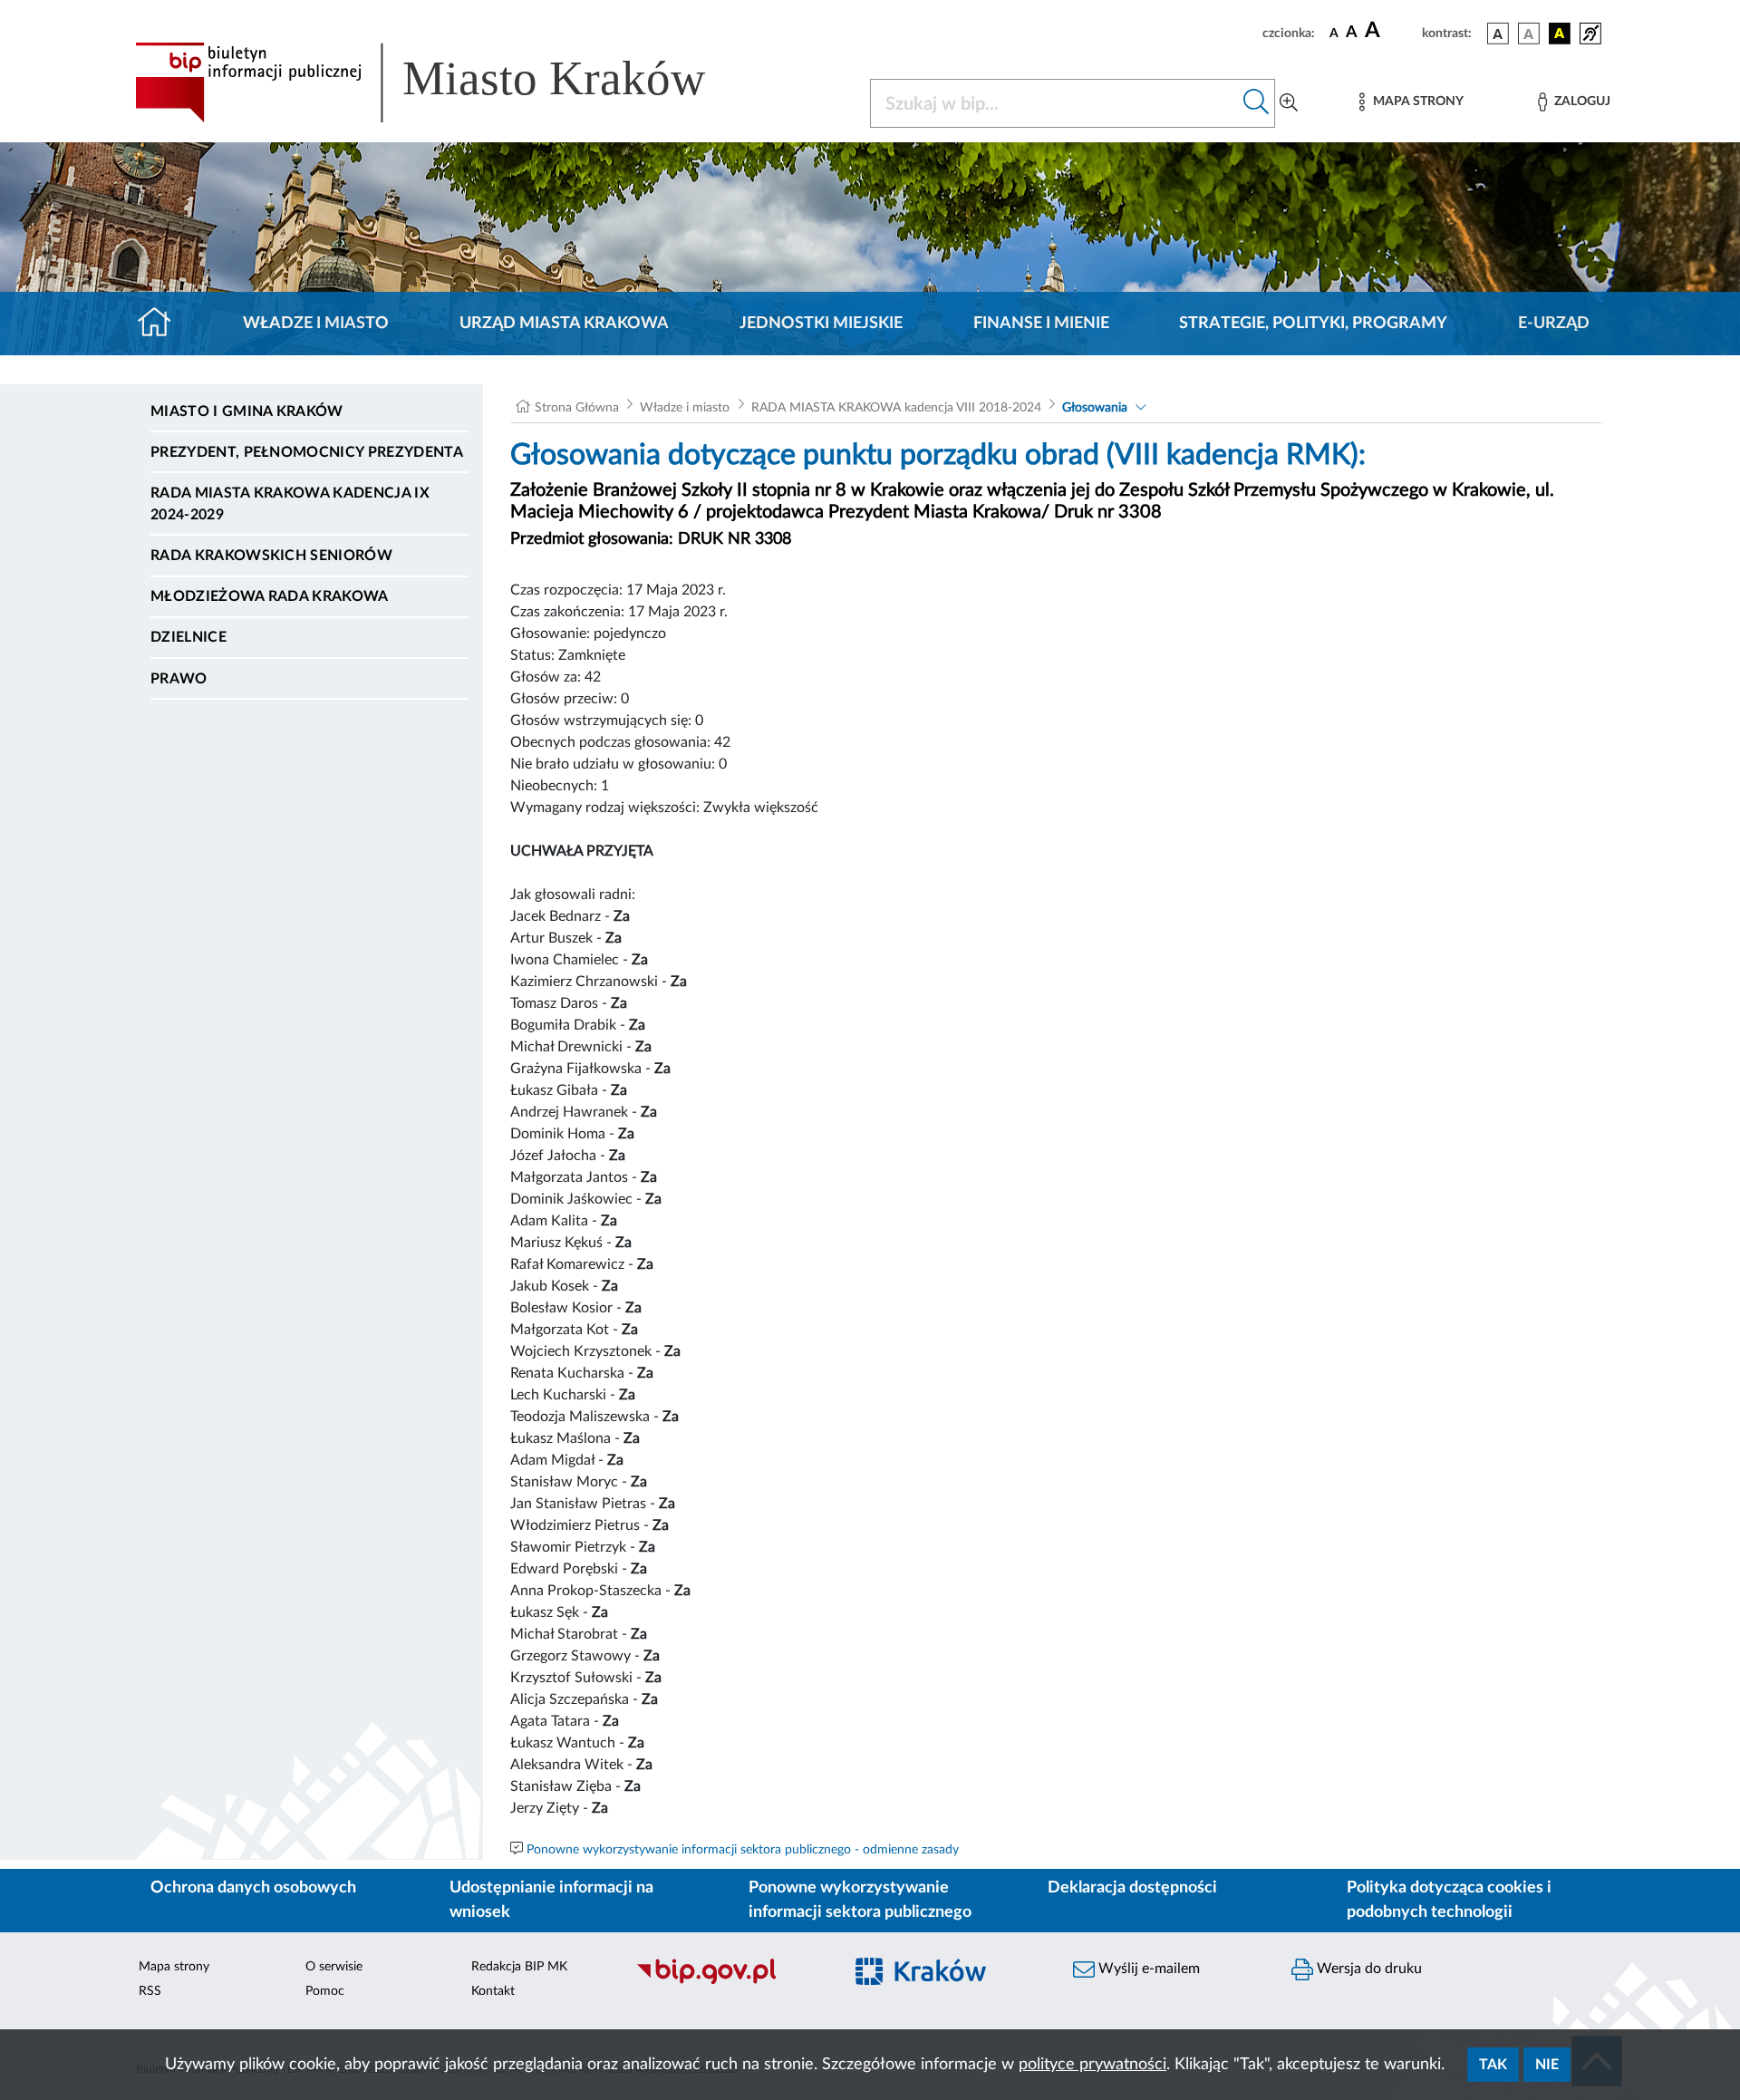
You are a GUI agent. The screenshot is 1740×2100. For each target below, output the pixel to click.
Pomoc (325, 1991)
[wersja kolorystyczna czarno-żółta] (1560, 34)
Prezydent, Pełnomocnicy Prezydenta (307, 452)
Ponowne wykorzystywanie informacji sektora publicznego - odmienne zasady (743, 1850)
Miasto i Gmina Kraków (247, 411)
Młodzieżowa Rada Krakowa (270, 596)
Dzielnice (188, 637)
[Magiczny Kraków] (948, 1983)
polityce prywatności (1092, 2065)
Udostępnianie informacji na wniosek (551, 1900)
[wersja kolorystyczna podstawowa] (1498, 34)
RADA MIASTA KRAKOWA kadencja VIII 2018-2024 (896, 408)
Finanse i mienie (1041, 324)
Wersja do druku (1368, 1969)
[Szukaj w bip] (1257, 103)
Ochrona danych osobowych (253, 1888)
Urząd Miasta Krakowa (564, 324)
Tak (1493, 2065)
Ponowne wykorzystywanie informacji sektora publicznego (860, 1900)
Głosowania (1095, 408)
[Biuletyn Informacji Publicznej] (730, 1982)
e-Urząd (1554, 324)
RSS (150, 1991)
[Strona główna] (162, 324)
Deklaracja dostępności (1132, 1888)
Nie (1547, 2065)
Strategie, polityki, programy (1313, 324)
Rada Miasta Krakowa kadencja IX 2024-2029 (290, 504)
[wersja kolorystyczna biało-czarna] (1529, 34)
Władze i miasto (316, 324)
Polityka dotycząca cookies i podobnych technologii (1449, 1900)
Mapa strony (174, 1967)
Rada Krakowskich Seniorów (271, 556)
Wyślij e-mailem (1147, 1969)
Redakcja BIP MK (519, 1967)
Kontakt (493, 1991)
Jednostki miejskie (821, 324)
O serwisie (334, 1967)
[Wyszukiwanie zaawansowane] (1289, 103)
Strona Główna (577, 408)
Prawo (179, 679)
